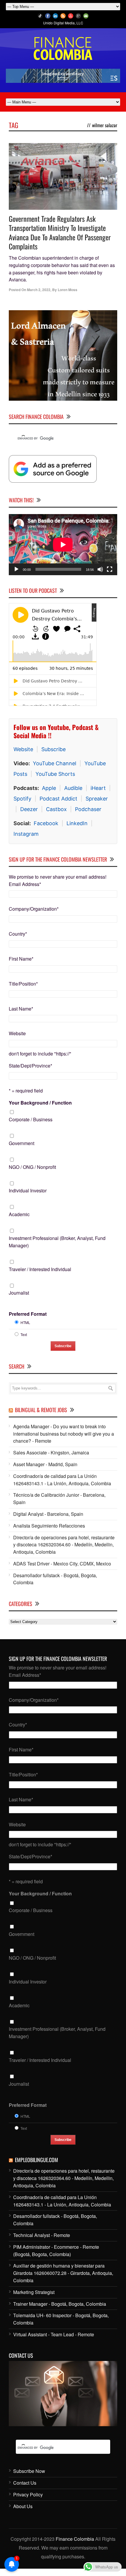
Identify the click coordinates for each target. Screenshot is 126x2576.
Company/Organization (34, 892)
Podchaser (88, 792)
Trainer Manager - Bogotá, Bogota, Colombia (60, 2286)
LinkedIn (77, 806)
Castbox (56, 792)
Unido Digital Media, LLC (63, 23)
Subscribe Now (29, 2454)
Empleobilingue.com (36, 2143)
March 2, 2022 (39, 290)
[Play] (16, 552)
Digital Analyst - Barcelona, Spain (48, 1497)
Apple (49, 771)
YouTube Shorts (55, 757)
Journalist (19, 1276)
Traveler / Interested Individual (40, 1252)
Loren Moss (68, 290)
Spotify (22, 782)
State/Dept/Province (30, 1049)
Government (22, 1126)
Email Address (25, 867)
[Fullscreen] (110, 552)
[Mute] (100, 552)
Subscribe (53, 732)
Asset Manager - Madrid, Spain (45, 1447)
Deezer (29, 792)
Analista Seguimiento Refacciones (49, 1508)
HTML (25, 1305)
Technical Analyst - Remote (42, 2218)
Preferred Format (28, 1297)
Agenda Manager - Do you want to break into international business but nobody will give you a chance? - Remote (64, 1416)
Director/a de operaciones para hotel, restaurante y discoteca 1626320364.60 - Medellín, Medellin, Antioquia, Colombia (64, 1527)
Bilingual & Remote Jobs (41, 1393)
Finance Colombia (75, 2522)
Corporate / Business (31, 1102)
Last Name (21, 991)
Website (23, 732)
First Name (21, 942)
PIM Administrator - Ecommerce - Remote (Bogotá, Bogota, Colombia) (56, 2233)
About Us (23, 2489)
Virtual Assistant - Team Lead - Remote (54, 2317)
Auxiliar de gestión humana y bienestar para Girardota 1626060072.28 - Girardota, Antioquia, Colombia (63, 2256)
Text (24, 1317)
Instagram (26, 817)
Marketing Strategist (34, 2275)
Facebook (46, 806)
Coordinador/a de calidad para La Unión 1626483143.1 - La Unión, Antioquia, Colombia (62, 1462)
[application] (63, 528)
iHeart (98, 771)
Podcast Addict (58, 782)
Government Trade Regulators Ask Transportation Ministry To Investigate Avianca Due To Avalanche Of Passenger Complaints (60, 232)
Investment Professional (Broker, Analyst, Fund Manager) (57, 1225)
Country (18, 917)
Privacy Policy (28, 2477)
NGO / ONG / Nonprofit (32, 1150)
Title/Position (23, 966)
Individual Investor (28, 1173)
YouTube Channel (55, 746)
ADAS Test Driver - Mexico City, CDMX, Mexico (62, 1547)
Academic (19, 1197)
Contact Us (25, 2466)
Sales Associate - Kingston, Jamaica (51, 1435)
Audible (73, 771)
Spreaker (97, 782)
